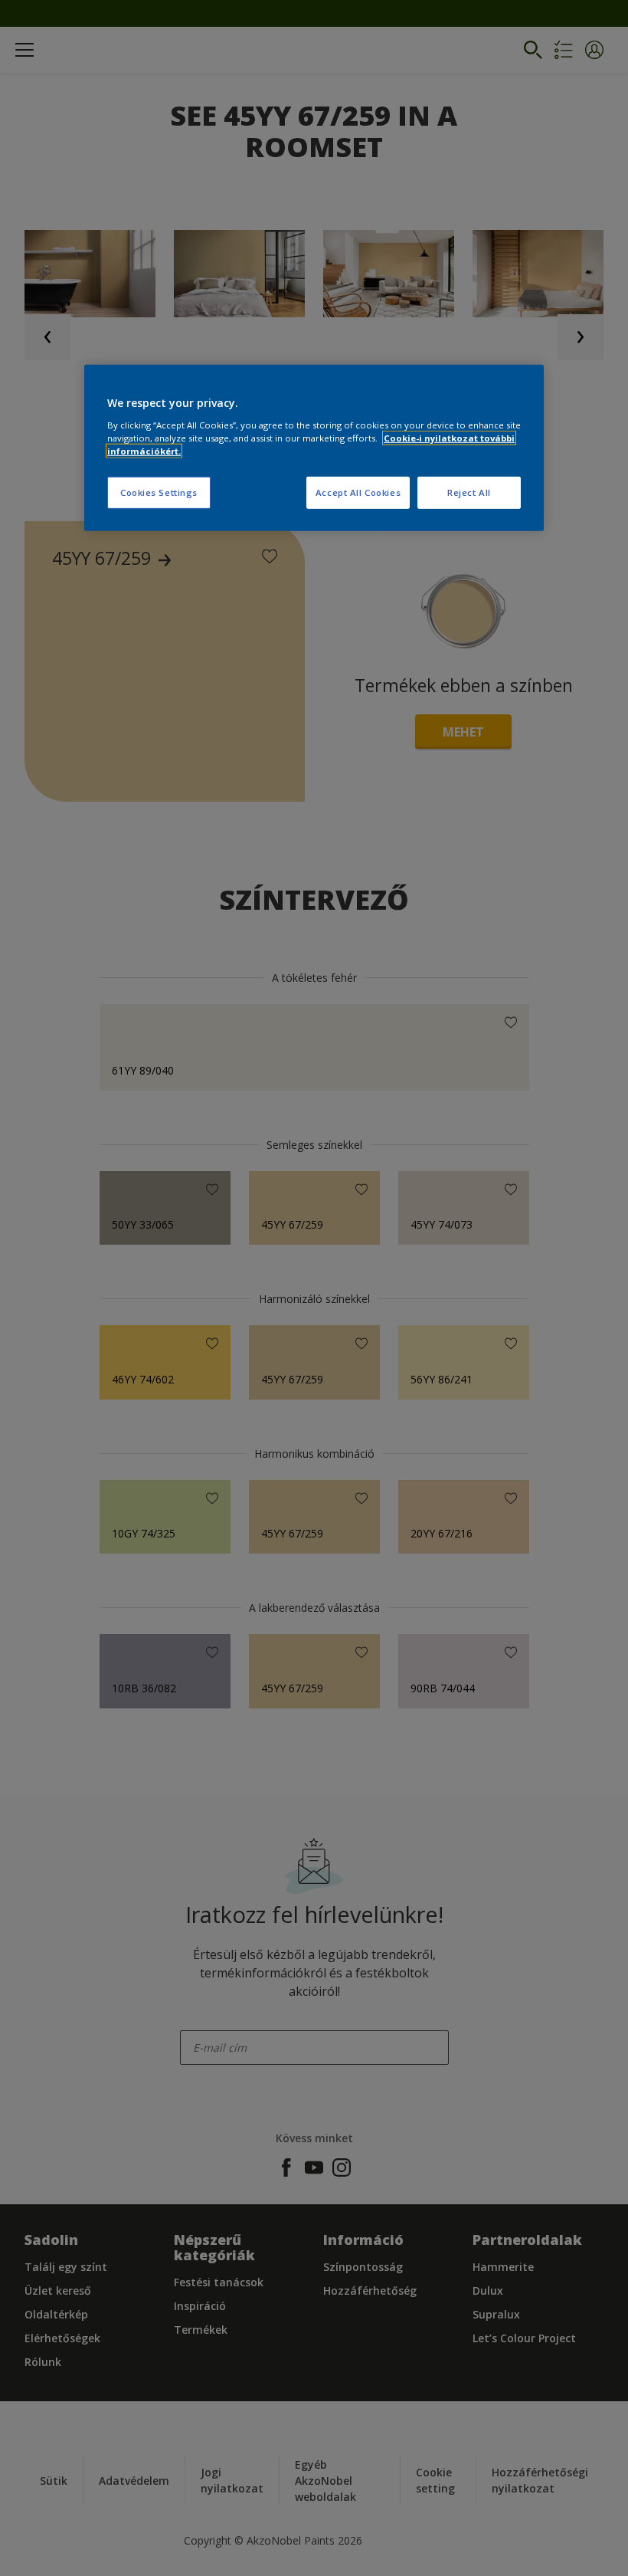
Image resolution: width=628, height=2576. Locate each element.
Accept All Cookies (358, 492)
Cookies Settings (159, 492)
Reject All (469, 492)
